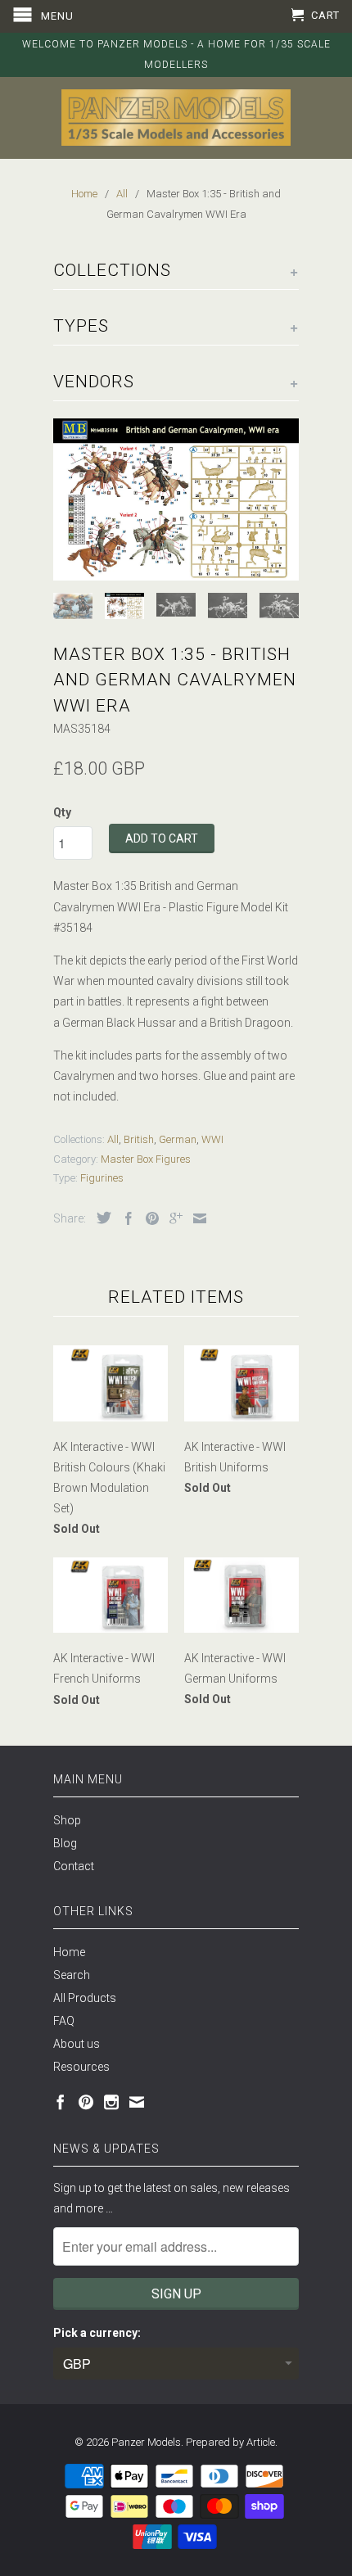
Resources (81, 2067)
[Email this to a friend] (196, 1218)
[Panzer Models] (176, 118)
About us (77, 2044)
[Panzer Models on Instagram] (111, 2102)
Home (69, 1952)
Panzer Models (146, 2442)
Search (72, 1975)
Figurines (102, 1178)
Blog (65, 1843)
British (139, 1139)
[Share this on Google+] (172, 1218)
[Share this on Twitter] (100, 1218)
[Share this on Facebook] (124, 1218)
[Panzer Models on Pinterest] (86, 2102)
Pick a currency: (97, 2333)
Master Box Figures (146, 1159)
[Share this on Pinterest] (148, 1218)
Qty (62, 812)
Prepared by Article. (232, 2442)
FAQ (64, 2021)
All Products (85, 1998)
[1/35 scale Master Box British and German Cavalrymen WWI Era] (176, 499)
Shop (67, 1820)
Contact (74, 1866)
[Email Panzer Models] (137, 2102)
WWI (212, 1139)
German (178, 1139)
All (113, 1139)
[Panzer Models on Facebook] (61, 2102)
